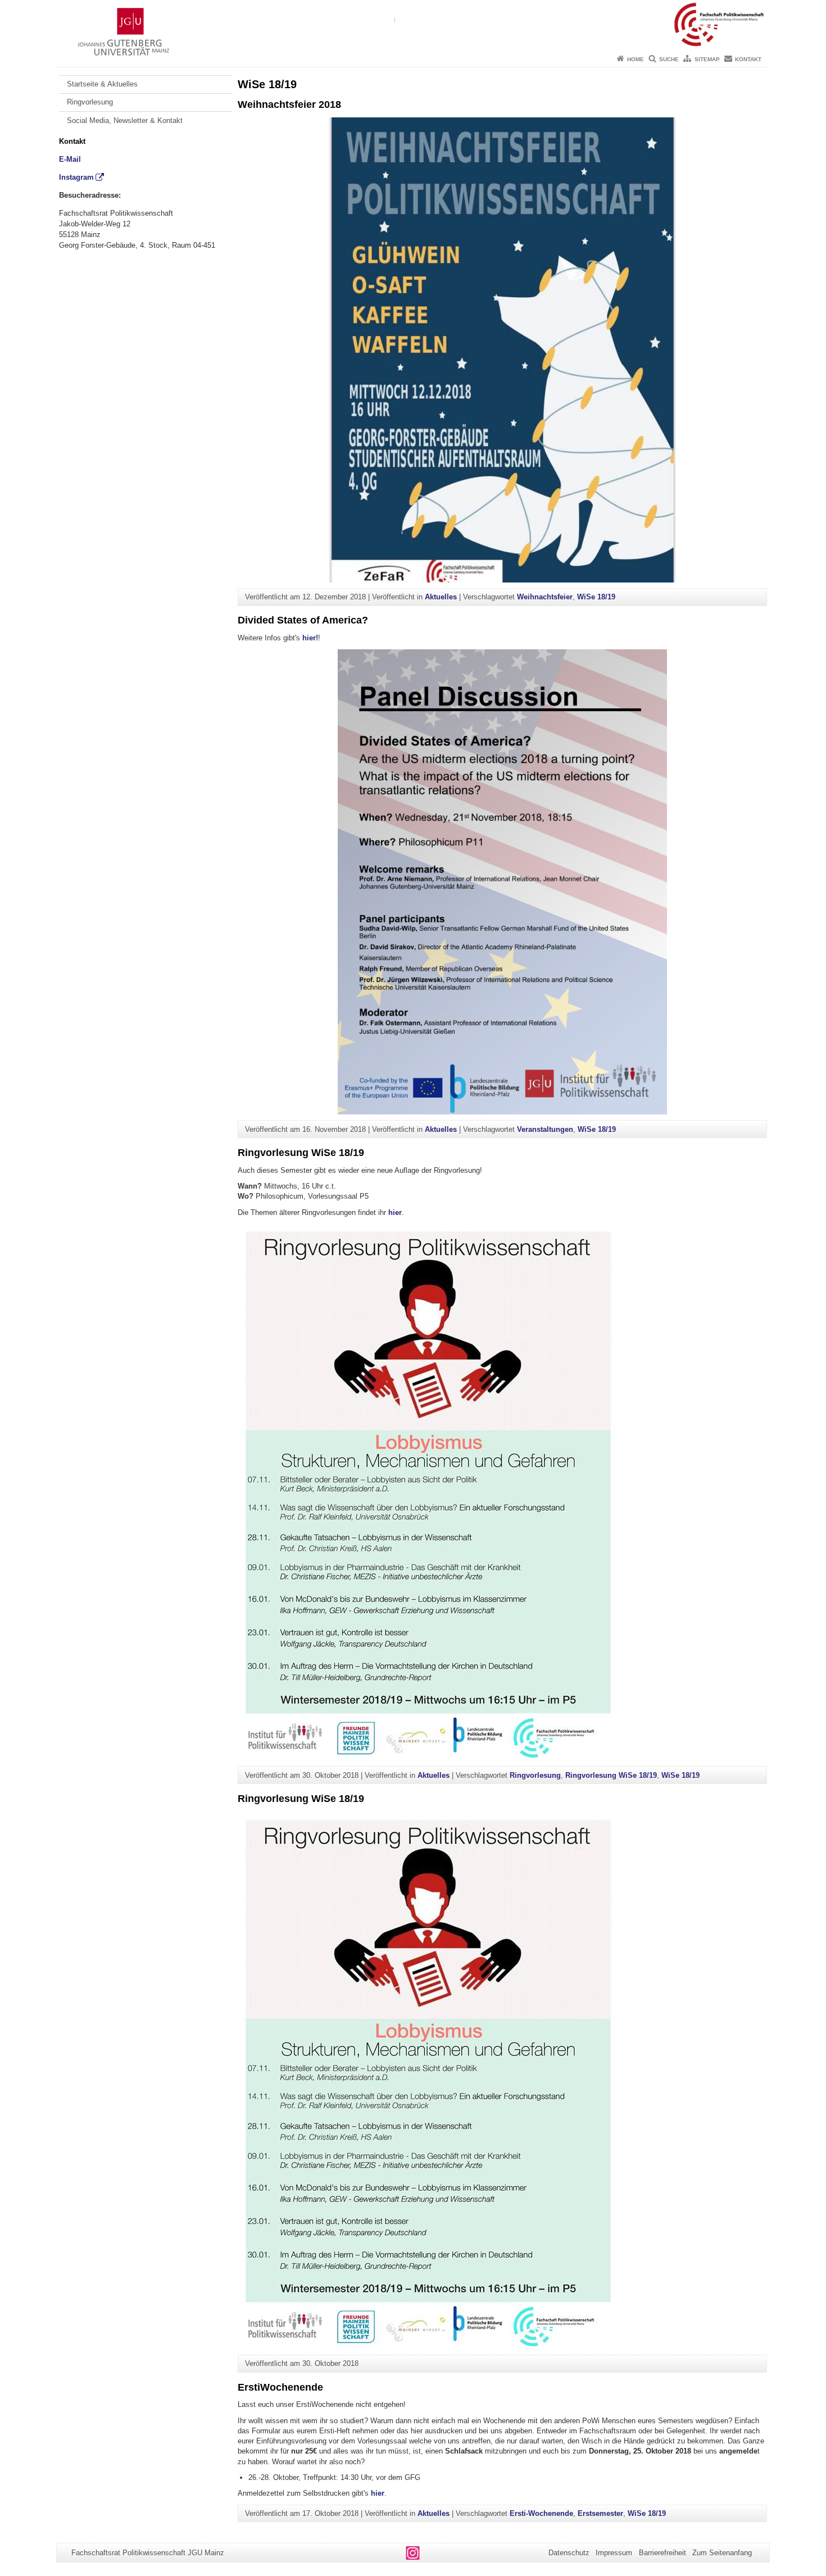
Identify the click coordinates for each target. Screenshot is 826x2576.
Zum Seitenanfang (722, 2553)
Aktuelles (441, 597)
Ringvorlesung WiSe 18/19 (301, 1153)
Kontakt (748, 59)
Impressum (614, 2553)
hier (395, 1212)
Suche (669, 59)
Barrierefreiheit (662, 2553)
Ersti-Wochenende (541, 2513)
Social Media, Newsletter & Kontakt (125, 120)
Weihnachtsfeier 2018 (289, 104)
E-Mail (70, 159)
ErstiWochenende (280, 2387)
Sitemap (707, 59)
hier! (310, 638)
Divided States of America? (303, 620)
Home (636, 59)
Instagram (76, 177)
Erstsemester (600, 2513)
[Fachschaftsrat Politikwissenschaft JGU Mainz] (413, 25)
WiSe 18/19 (596, 597)
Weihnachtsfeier (545, 597)
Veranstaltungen (545, 1129)
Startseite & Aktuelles (102, 84)
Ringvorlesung (90, 102)
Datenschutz (569, 2553)
